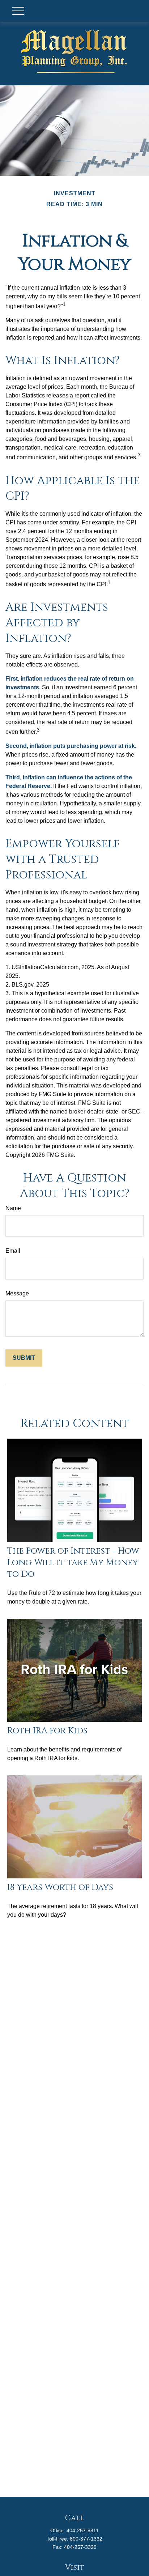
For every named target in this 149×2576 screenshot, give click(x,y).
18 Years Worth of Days (60, 1887)
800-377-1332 (86, 2539)
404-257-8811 (83, 2530)
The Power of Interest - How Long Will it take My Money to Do (73, 1563)
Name (13, 1208)
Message (17, 1293)
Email (13, 1251)
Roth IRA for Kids (47, 1731)
